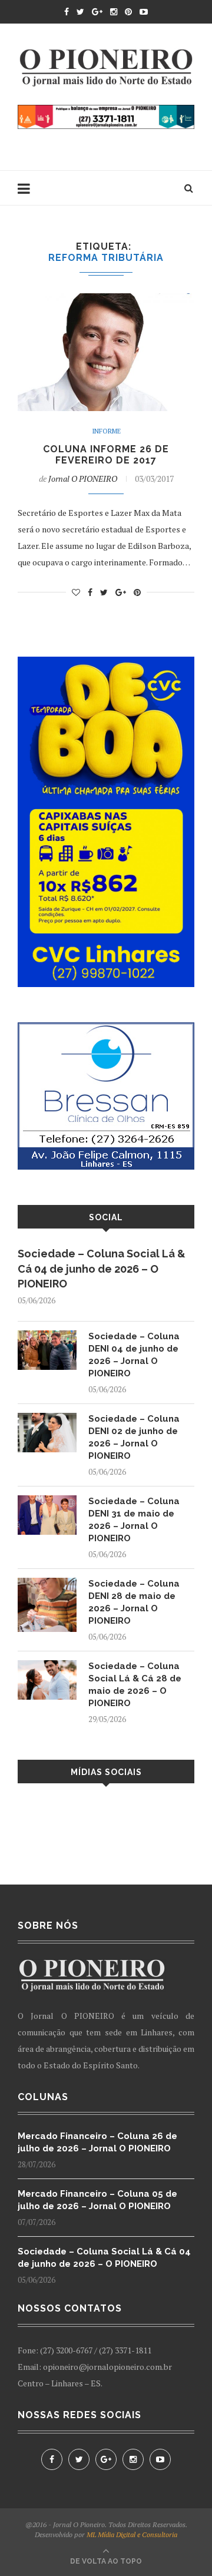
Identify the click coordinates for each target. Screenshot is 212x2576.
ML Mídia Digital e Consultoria (132, 2534)
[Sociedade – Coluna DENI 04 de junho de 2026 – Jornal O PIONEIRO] (47, 1336)
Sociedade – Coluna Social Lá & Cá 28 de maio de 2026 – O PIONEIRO (135, 1685)
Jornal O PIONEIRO (83, 479)
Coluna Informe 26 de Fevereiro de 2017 (106, 455)
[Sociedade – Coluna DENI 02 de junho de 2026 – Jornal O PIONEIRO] (47, 1418)
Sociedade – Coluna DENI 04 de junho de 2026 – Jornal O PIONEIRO (134, 1355)
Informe (106, 431)
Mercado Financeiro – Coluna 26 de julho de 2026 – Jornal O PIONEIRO (97, 2142)
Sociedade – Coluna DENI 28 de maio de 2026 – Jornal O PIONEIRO (134, 1602)
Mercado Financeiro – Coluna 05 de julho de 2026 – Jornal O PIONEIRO (97, 2200)
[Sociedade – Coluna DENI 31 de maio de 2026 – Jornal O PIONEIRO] (47, 1501)
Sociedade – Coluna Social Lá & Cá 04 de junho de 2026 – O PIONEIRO (102, 1268)
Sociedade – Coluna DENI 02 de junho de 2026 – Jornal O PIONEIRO (134, 1437)
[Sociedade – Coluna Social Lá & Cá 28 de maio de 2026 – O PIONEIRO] (47, 1666)
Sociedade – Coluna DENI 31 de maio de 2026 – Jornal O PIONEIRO (134, 1520)
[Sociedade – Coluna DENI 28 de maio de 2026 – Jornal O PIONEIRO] (47, 1583)
